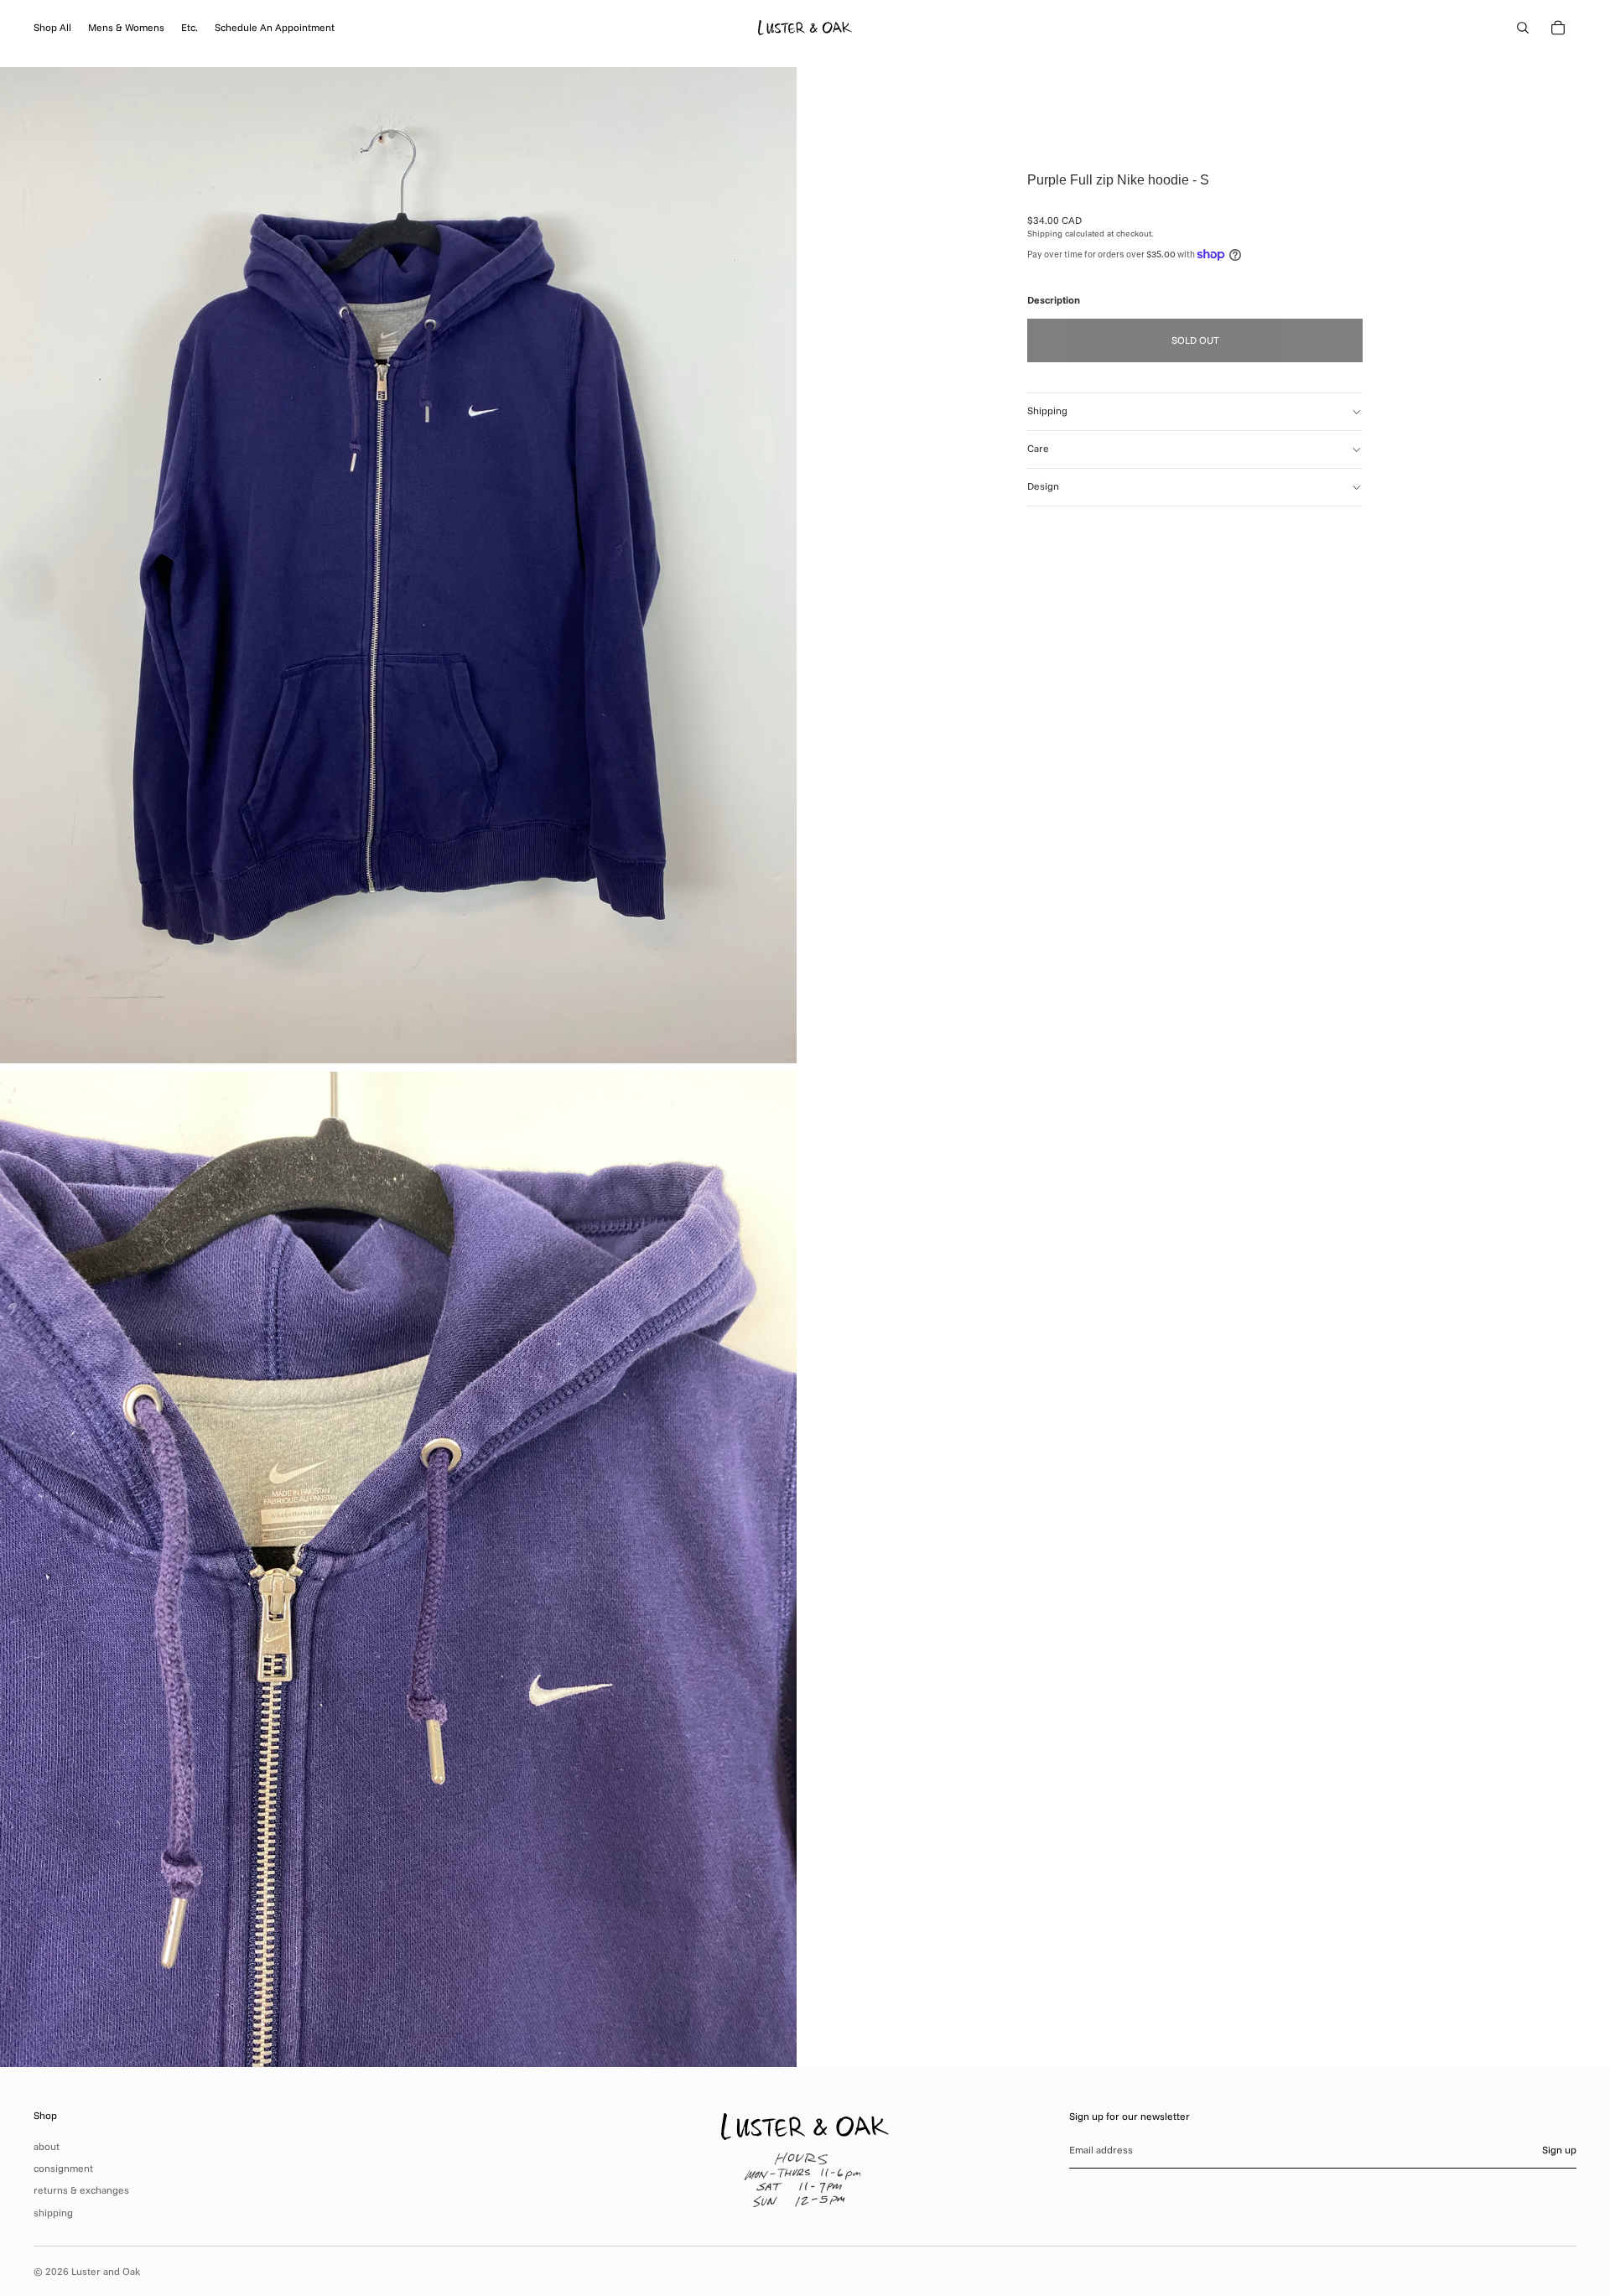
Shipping (1047, 410)
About (47, 2146)
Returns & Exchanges (81, 2190)
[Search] (1523, 28)
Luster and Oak (106, 2271)
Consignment (63, 2168)
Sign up (1559, 2150)
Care (1038, 448)
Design (1043, 486)
